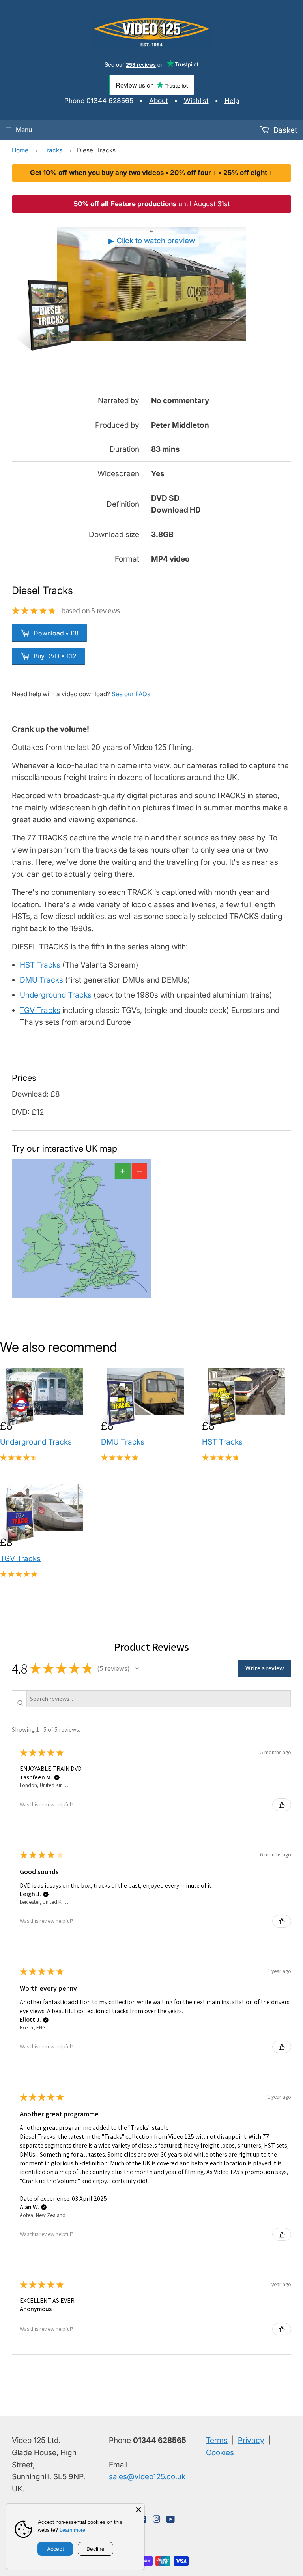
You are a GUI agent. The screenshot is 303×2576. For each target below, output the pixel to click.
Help (232, 101)
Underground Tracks (56, 995)
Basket (284, 130)
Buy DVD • (54, 656)
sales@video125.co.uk (147, 2476)
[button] (137, 1668)
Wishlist (196, 101)
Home (20, 150)
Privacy (251, 2440)
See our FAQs (131, 694)
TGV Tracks (40, 1010)
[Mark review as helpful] (282, 1805)
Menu (24, 130)
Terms (217, 2440)
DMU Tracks (41, 980)
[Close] (138, 2510)
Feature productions (144, 204)
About (159, 101)
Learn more (72, 2530)
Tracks (53, 150)
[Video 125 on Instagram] (157, 2520)
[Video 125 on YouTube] (171, 2520)
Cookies (220, 2452)
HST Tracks (40, 965)
